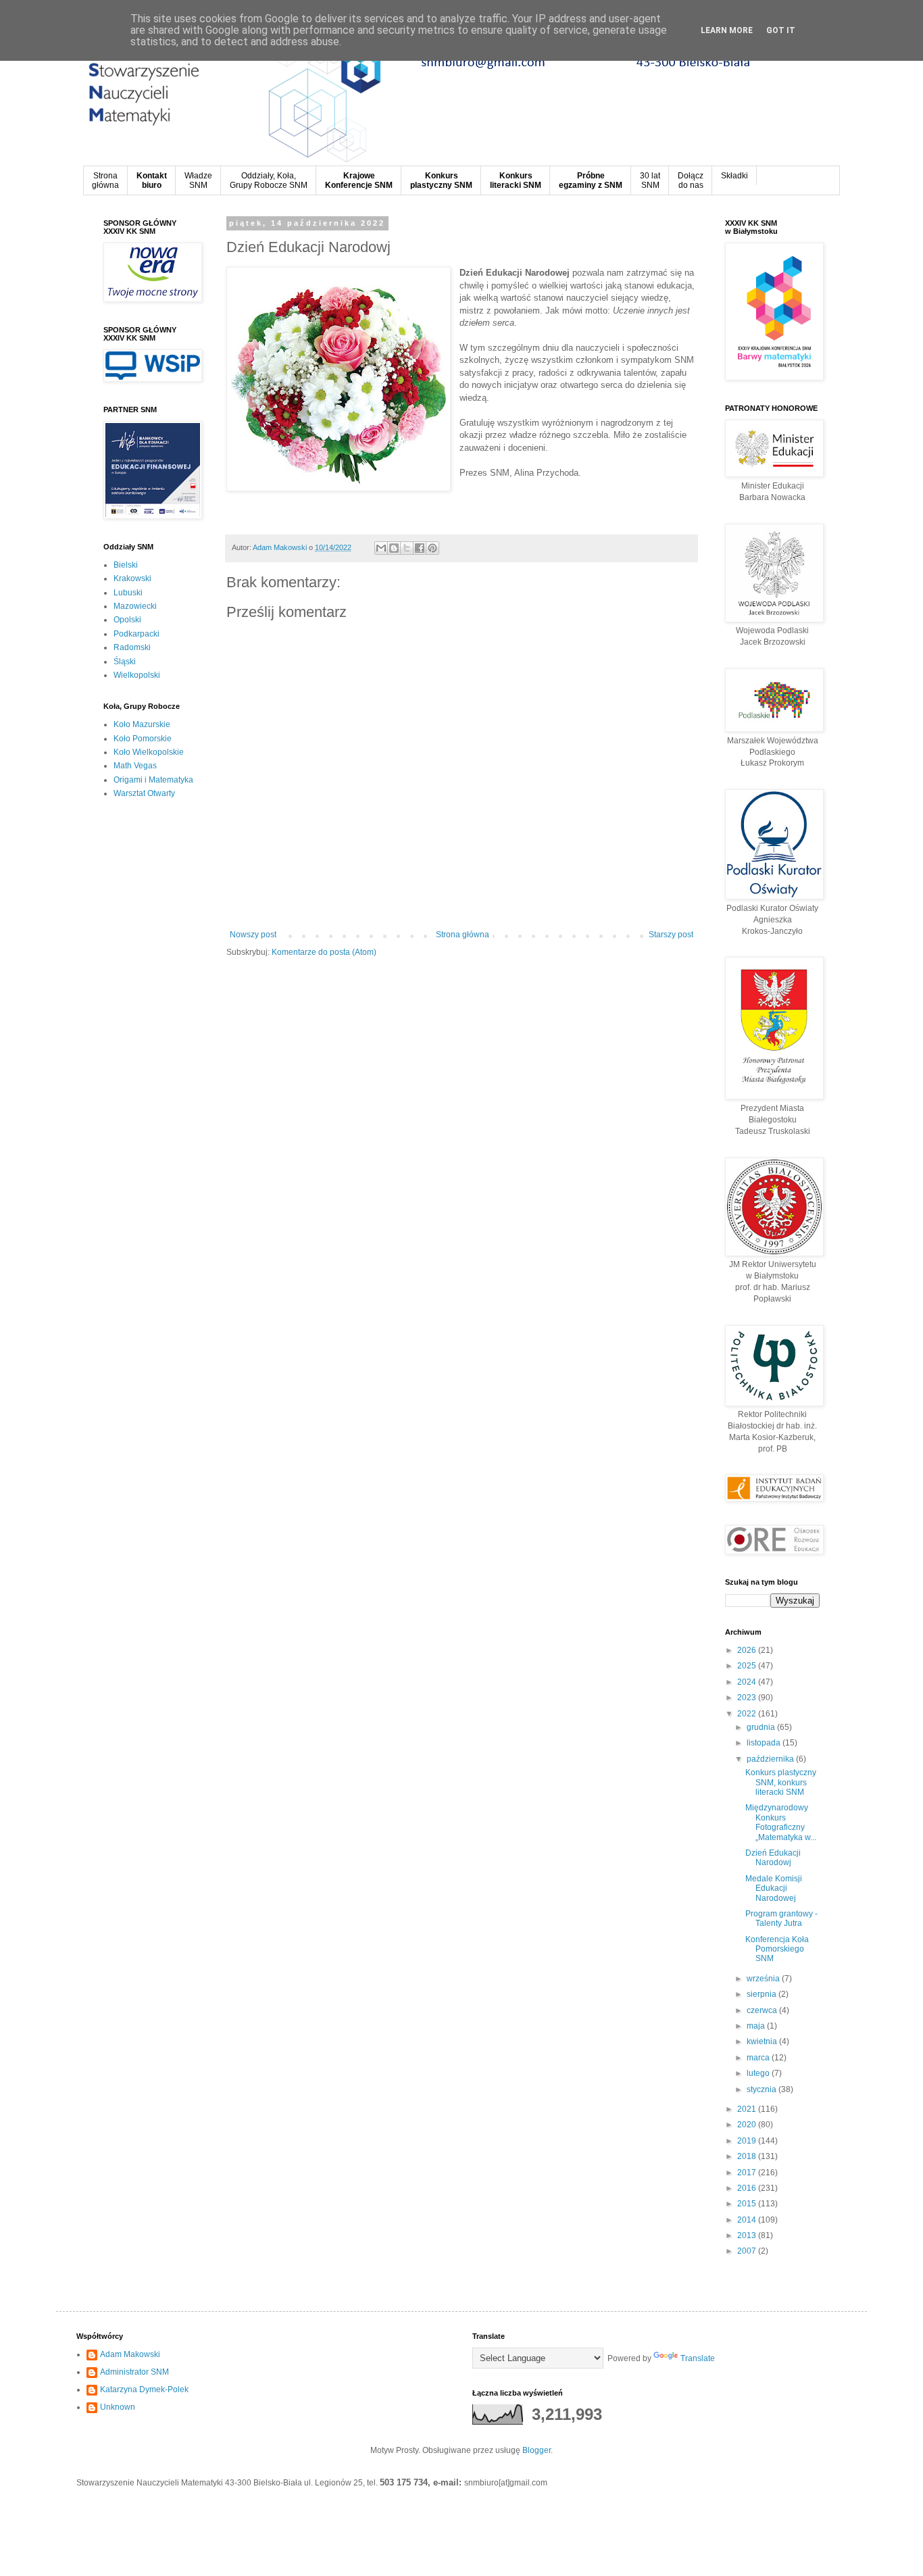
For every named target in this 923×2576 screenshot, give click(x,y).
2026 (748, 1650)
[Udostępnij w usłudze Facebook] (420, 548)
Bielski (126, 565)
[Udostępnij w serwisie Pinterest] (432, 548)
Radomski (132, 647)
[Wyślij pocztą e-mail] (381, 548)
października (771, 1759)
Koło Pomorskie (143, 739)
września (764, 1979)
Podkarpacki (136, 634)
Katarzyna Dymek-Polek (144, 2389)
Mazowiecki (135, 606)
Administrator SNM (134, 2372)
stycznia (763, 2089)
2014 (748, 2220)
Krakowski (132, 578)
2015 (748, 2204)
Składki (734, 176)
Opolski (127, 620)
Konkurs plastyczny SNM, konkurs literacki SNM (781, 1782)
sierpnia (763, 1994)
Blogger (537, 2450)
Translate (698, 2358)
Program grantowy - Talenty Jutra (781, 1918)
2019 (748, 2141)
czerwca (763, 2010)
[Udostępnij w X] (407, 548)
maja (757, 2026)
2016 (748, 2188)
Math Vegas (135, 766)
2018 (748, 2156)
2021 (748, 2109)
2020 (748, 2125)
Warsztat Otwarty (144, 793)
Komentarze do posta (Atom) (324, 952)
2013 (748, 2235)
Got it (781, 30)
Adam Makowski (130, 2354)
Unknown (118, 2407)
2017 (748, 2173)
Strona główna (463, 935)
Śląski (125, 662)
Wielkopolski (137, 675)
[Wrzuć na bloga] (394, 548)
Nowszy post (253, 935)
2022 (748, 1714)
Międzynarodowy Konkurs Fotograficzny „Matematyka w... (781, 1822)
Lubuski (128, 593)
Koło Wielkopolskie (149, 752)
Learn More (727, 30)
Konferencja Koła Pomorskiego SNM (777, 1949)
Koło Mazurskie (142, 724)
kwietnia (763, 2041)
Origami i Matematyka (153, 780)
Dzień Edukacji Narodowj (773, 1858)
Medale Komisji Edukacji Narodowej (774, 1888)
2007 (748, 2251)
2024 (748, 1682)
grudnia (762, 1727)
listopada (765, 1743)
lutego (759, 2073)
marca (759, 2058)
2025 (748, 1666)
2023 (748, 1698)
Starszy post (671, 935)
